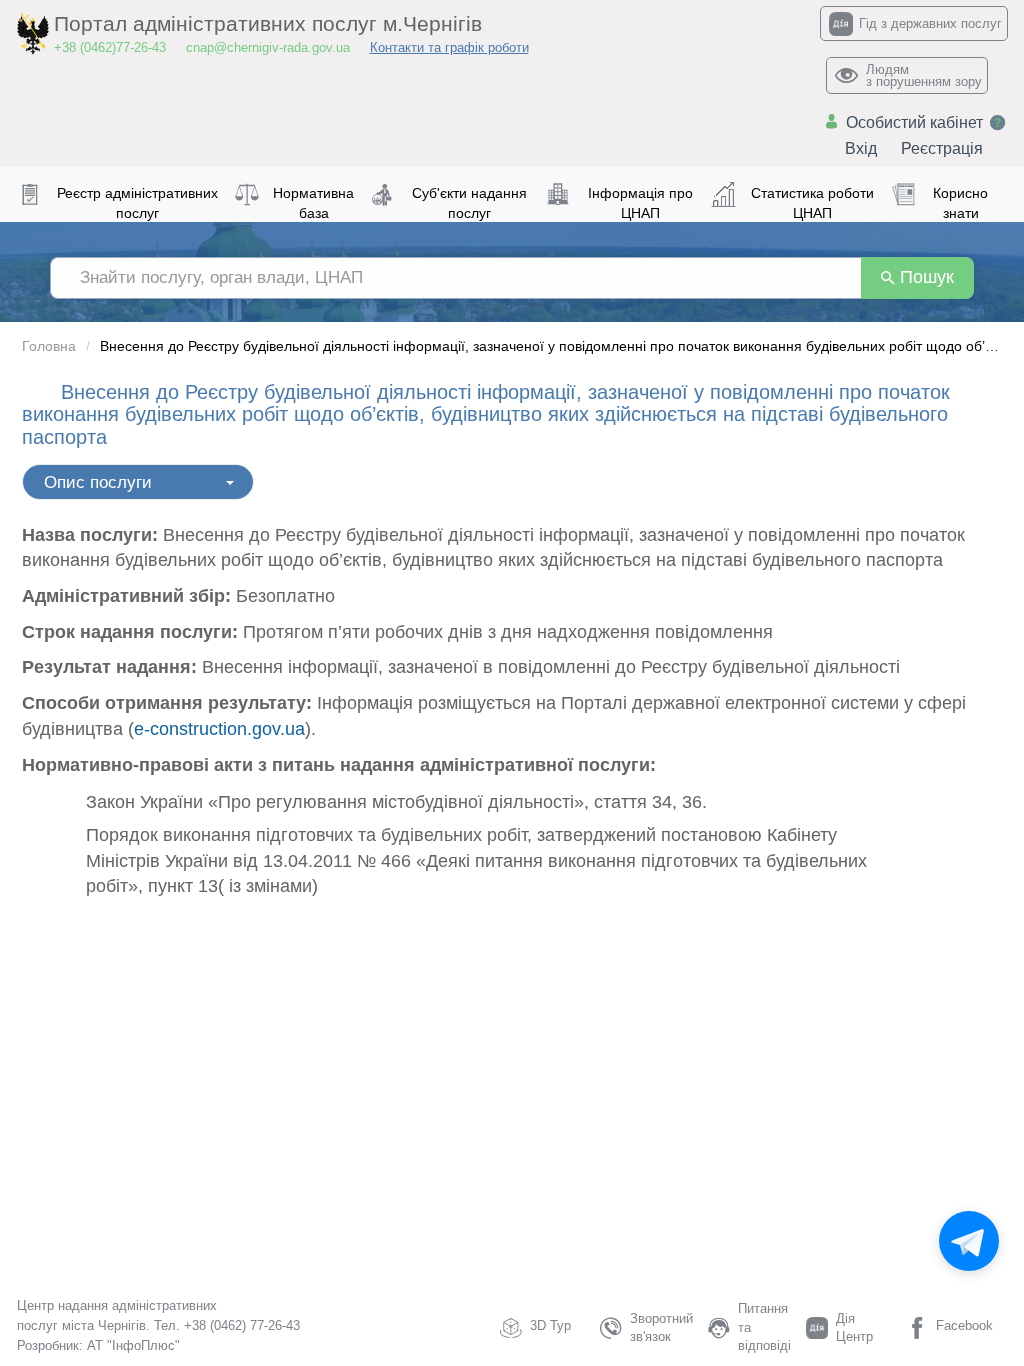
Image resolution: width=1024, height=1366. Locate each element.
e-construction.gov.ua (219, 729)
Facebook (964, 1325)
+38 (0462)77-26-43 (110, 47)
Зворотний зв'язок (661, 1328)
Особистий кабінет (914, 122)
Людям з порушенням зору (924, 76)
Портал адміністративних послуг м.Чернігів (268, 24)
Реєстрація (942, 148)
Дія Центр (854, 1328)
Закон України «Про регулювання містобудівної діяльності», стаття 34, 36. (396, 802)
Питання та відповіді (764, 1327)
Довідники (64, 476)
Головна (49, 346)
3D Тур (550, 1325)
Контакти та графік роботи (449, 47)
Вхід (861, 148)
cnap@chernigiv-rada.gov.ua (268, 47)
